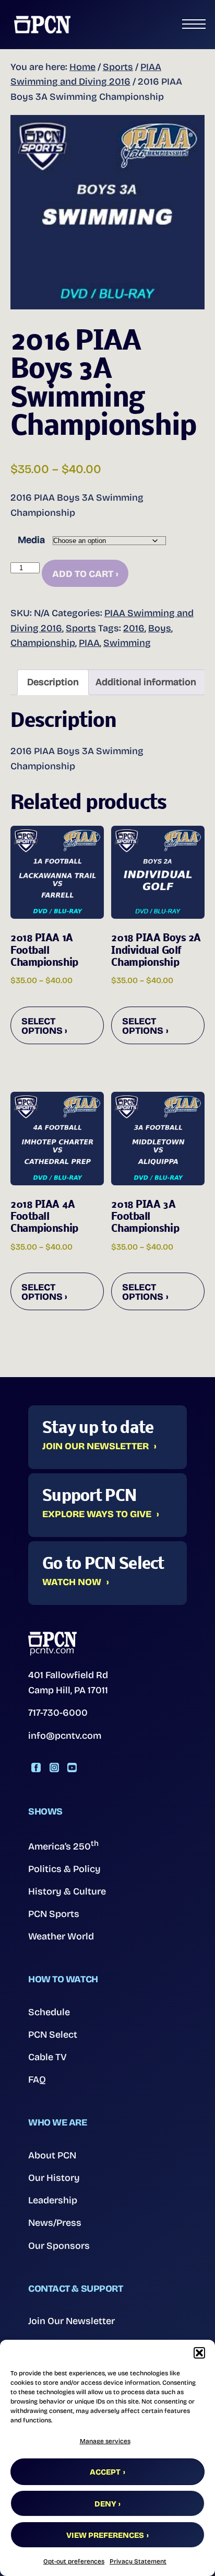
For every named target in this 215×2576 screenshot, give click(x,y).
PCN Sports (54, 1914)
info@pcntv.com (65, 1736)
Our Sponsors (59, 2246)
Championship (43, 643)
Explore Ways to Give (97, 1515)
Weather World (61, 1936)
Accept (105, 2472)
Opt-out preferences (74, 2561)
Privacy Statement (138, 2561)
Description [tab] (53, 682)
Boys (160, 628)
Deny (105, 2504)
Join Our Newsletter (95, 1447)
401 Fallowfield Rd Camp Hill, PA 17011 (68, 1683)
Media (31, 540)
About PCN (52, 2155)
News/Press (55, 2223)
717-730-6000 (58, 1713)
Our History (54, 2178)
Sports (118, 67)
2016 (134, 628)
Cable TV (47, 2057)
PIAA (89, 643)
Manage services (105, 2441)
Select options (42, 1026)
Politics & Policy (64, 1869)
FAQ (37, 2080)
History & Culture (67, 1891)
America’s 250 (63, 1845)
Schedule (49, 2012)
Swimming (127, 643)
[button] (199, 2353)
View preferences (105, 2535)
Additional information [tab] (146, 682)
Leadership (53, 2200)
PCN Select (53, 2035)
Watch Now (72, 1582)
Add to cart (83, 574)
